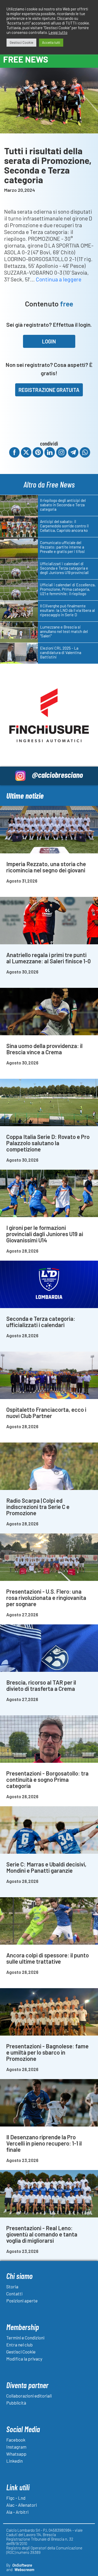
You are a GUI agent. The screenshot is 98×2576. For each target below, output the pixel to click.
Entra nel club (19, 2345)
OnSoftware (22, 2565)
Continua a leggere (59, 279)
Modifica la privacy (24, 2359)
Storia (12, 2287)
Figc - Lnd (16, 2498)
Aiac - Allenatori (22, 2505)
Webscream (24, 2569)
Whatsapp (16, 2454)
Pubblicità (16, 2403)
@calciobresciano (57, 775)
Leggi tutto (58, 32)
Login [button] (49, 341)
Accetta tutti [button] (51, 42)
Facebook (16, 2440)
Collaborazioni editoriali (29, 2396)
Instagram (16, 2447)
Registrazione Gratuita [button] (49, 390)
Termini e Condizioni (25, 2338)
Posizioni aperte (22, 2301)
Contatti (14, 2294)
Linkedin (15, 2461)
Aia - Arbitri (17, 2512)
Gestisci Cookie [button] (21, 42)
